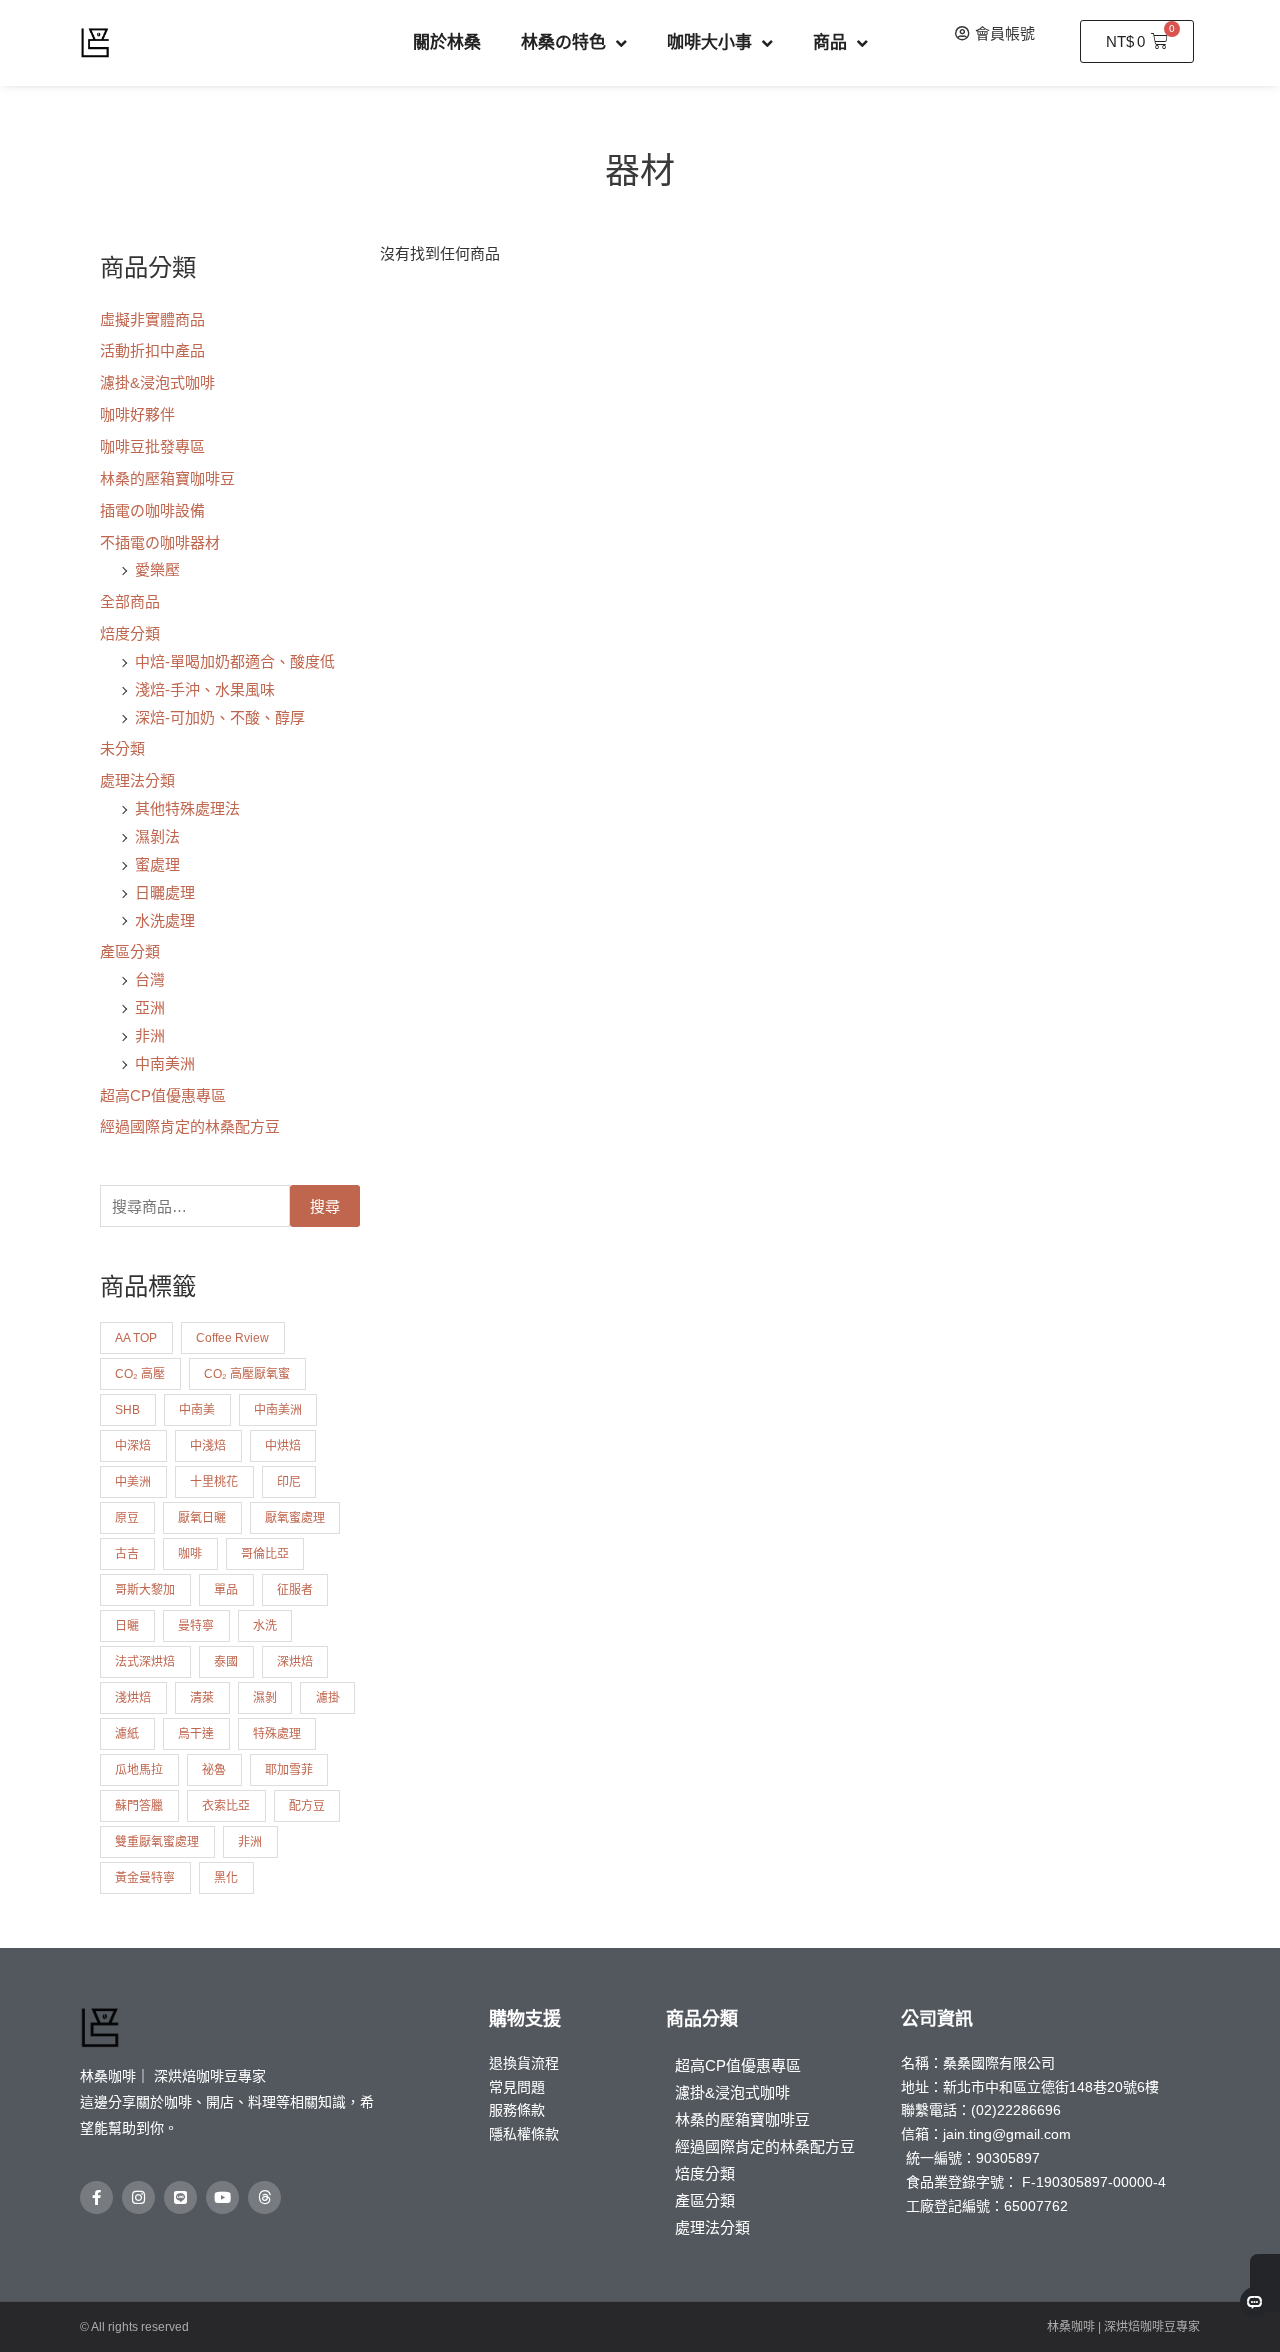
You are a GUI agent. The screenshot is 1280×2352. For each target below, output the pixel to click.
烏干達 (196, 1734)
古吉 (127, 1554)
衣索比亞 (226, 1806)
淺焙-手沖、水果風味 (205, 689)
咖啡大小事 (709, 42)
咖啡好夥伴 (137, 414)
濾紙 (127, 1734)
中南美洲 (165, 1063)
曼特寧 (196, 1626)
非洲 (150, 1035)
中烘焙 (283, 1446)
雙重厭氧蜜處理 (157, 1842)
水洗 (265, 1626)
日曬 (127, 1626)
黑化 (226, 1878)
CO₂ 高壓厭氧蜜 (247, 1374)
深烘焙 (295, 1662)
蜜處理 (157, 864)
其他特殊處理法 (187, 808)
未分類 (122, 748)
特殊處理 (277, 1734)
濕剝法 (157, 836)
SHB (127, 1410)
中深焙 (133, 1446)
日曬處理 (165, 892)
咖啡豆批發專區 (152, 446)
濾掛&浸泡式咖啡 (157, 382)
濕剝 (265, 1698)
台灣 (150, 979)
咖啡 (190, 1554)
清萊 (202, 1698)
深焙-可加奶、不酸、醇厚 (220, 717)
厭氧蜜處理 (295, 1518)
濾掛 (328, 1698)
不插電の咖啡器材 (160, 542)
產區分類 (130, 951)
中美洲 (133, 1482)
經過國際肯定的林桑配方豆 (190, 1126)
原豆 (127, 1518)
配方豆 (307, 1806)
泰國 (226, 1662)
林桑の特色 (563, 42)
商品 (830, 42)
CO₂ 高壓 (140, 1374)
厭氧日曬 (202, 1518)
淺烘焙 (133, 1698)
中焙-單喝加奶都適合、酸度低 (235, 661)
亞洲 (150, 1007)
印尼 (289, 1482)
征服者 (295, 1590)
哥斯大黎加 (145, 1590)
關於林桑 (447, 42)
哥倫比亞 (265, 1554)
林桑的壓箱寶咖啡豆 (167, 478)
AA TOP (136, 1338)
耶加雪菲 (289, 1770)
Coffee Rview (232, 1338)
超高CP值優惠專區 (163, 1095)
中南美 (197, 1410)
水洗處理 (165, 920)
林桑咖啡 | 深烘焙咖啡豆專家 (1123, 2327)
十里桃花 (214, 1482)
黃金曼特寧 (145, 1878)
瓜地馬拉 (139, 1770)
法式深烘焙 (145, 1662)
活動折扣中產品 (152, 350)
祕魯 (214, 1770)
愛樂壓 (157, 569)
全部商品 (130, 601)
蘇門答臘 (139, 1806)
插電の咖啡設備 (152, 510)
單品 (226, 1590)
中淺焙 (208, 1446)
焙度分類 (130, 633)
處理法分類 (137, 780)
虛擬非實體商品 (152, 319)
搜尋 (325, 1206)
